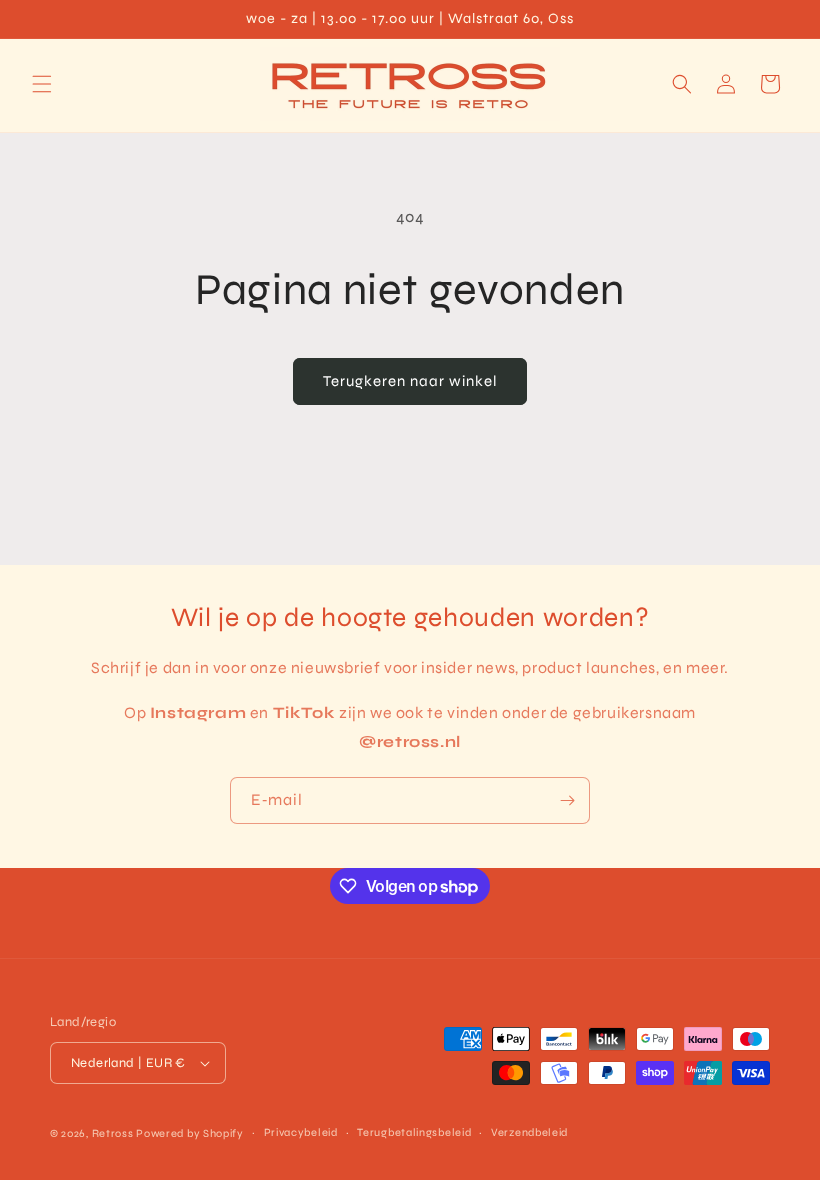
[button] (42, 84)
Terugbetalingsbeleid (414, 1132)
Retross (114, 1133)
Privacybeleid (301, 1132)
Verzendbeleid (529, 1132)
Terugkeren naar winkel (410, 381)
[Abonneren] (567, 800)
